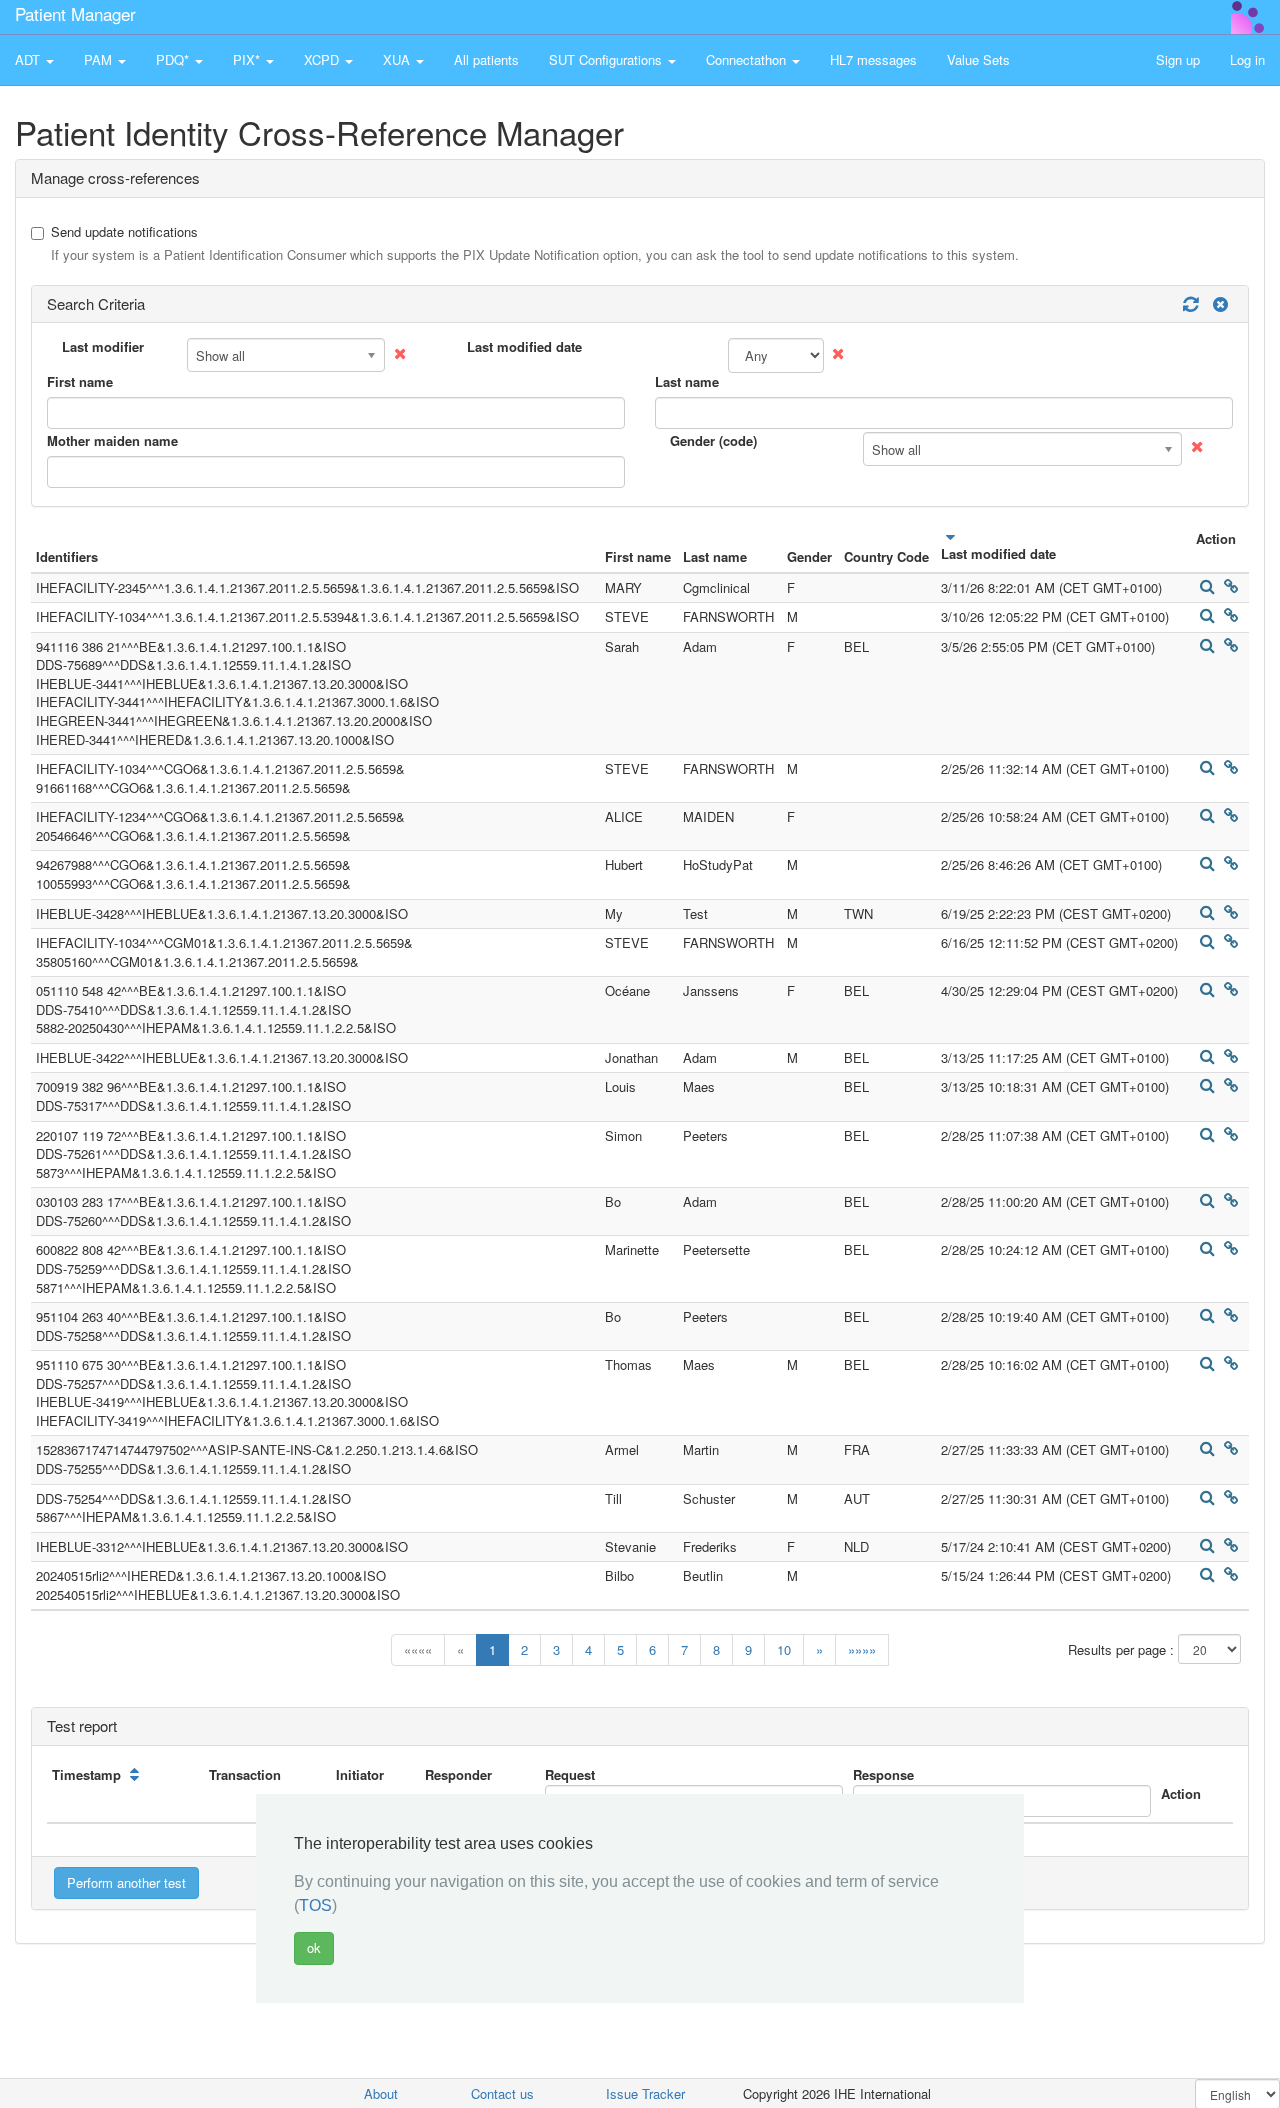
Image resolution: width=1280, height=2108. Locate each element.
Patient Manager (75, 13)
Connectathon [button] (748, 59)
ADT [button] (29, 59)
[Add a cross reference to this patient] (1230, 586)
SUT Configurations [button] (607, 59)
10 (784, 1649)
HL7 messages (873, 59)
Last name (687, 382)
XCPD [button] (323, 59)
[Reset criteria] (1218, 304)
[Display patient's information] (1207, 586)
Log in (1247, 59)
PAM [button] (100, 59)
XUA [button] (398, 59)
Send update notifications (535, 244)
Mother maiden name (112, 441)
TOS (315, 1905)
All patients (486, 59)
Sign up (1178, 59)
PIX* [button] (248, 59)
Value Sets (978, 59)
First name (80, 382)
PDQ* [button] (174, 59)
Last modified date (524, 347)
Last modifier (103, 347)
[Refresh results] (1190, 304)
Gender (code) (713, 441)
